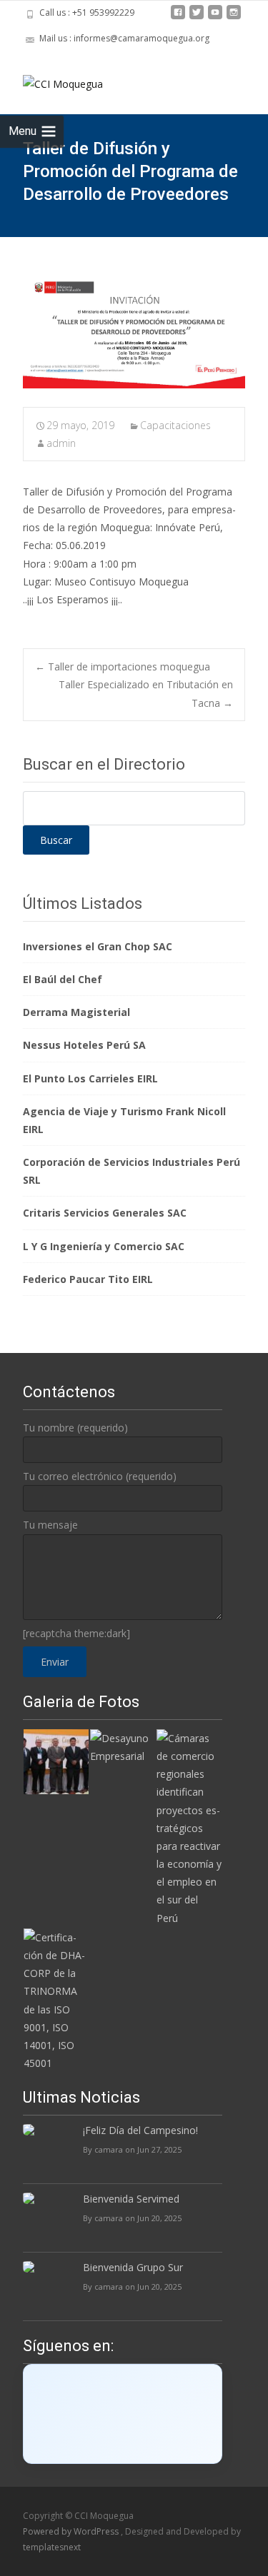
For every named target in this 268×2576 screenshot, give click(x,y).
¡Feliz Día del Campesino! (140, 2130)
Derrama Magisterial (76, 1012)
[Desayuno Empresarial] (123, 1746)
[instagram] (234, 17)
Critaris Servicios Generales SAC (105, 1213)
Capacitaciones (175, 425)
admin (61, 443)
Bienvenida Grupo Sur (133, 2267)
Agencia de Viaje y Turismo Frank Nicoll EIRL (124, 1120)
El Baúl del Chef (63, 979)
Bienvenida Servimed (131, 2199)
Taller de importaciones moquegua (123, 666)
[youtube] (215, 17)
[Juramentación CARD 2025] (56, 1760)
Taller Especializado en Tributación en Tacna (146, 693)
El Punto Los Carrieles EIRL (90, 1078)
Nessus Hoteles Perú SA (84, 1045)
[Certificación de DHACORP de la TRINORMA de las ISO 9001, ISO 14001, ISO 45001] (56, 1999)
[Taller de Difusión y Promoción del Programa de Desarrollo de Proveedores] (134, 333)
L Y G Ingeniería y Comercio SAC (104, 1246)
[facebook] (178, 17)
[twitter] (197, 17)
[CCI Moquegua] (51, 80)
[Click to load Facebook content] (123, 2414)
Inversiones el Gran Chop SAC (98, 946)
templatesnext (52, 2547)
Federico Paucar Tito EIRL (88, 1279)
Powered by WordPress (72, 2531)
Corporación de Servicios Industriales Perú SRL (131, 1171)
